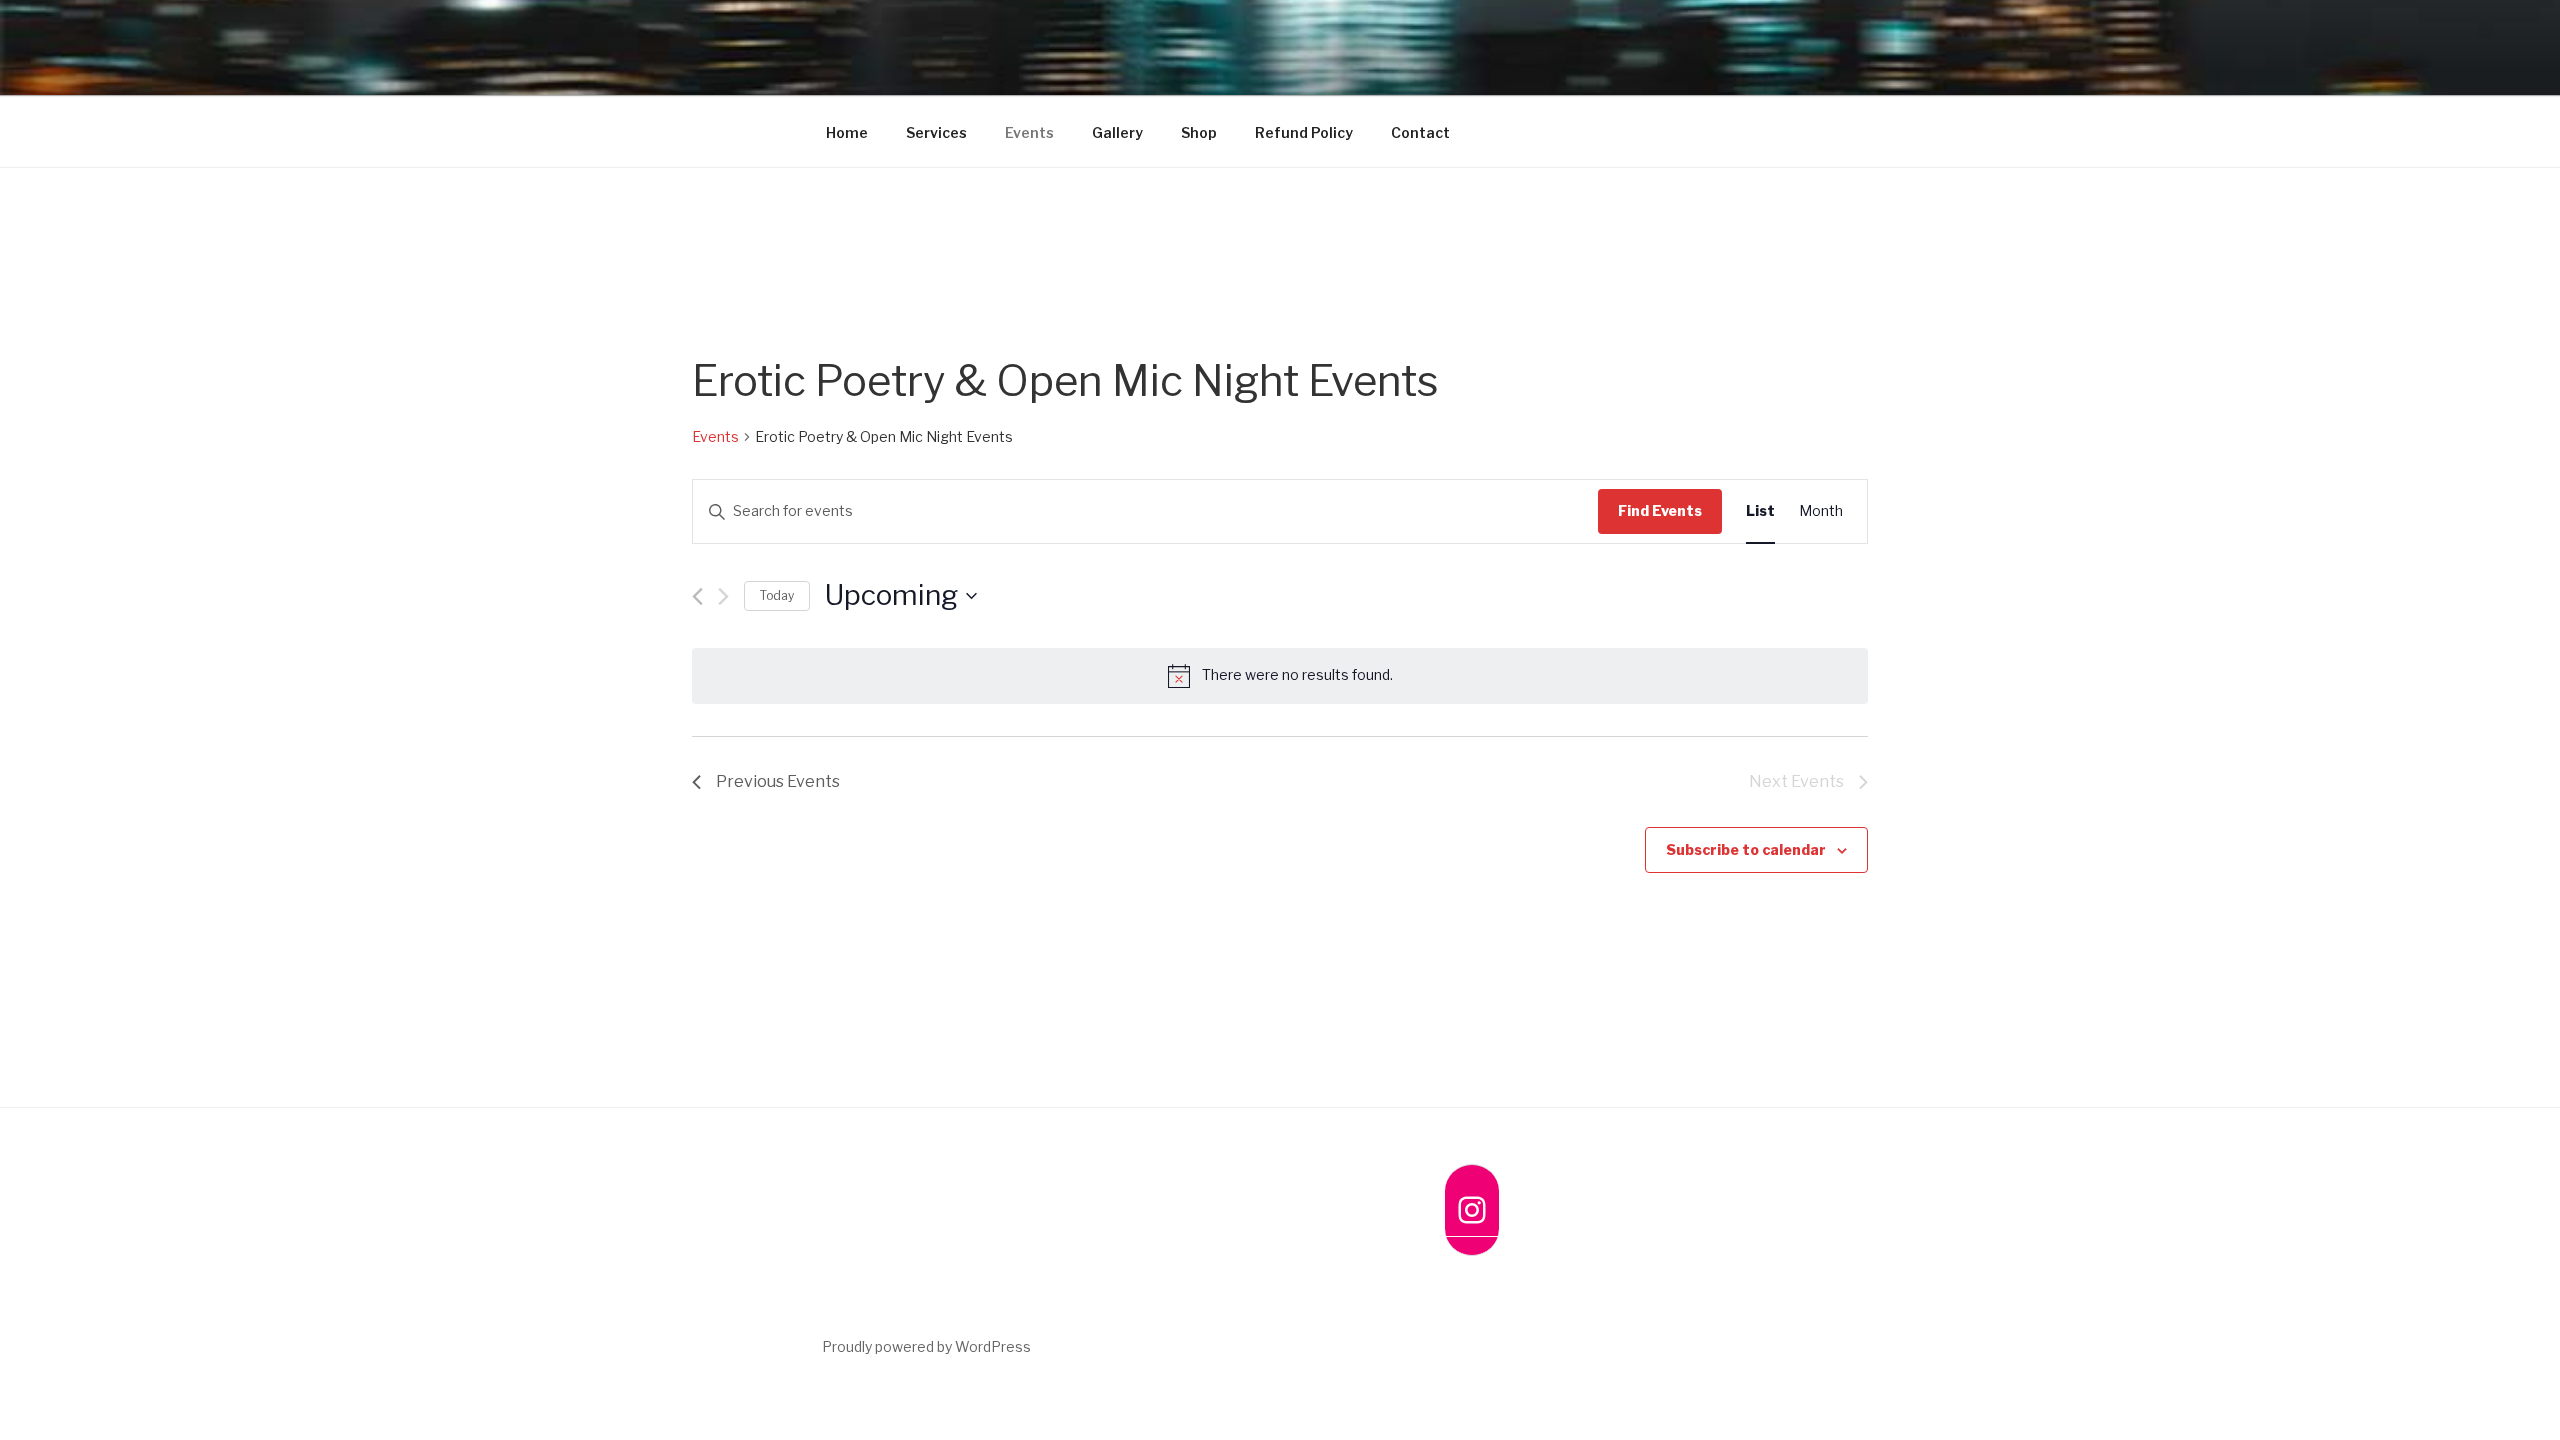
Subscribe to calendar (1746, 849)
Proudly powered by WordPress (926, 1346)
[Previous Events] (697, 596)
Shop (1199, 132)
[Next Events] (723, 596)
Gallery (1117, 132)
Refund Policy (1304, 132)
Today (777, 595)
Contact (1420, 132)
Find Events (1660, 510)
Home (847, 132)
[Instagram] (1472, 1210)
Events (1029, 132)
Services (936, 132)
